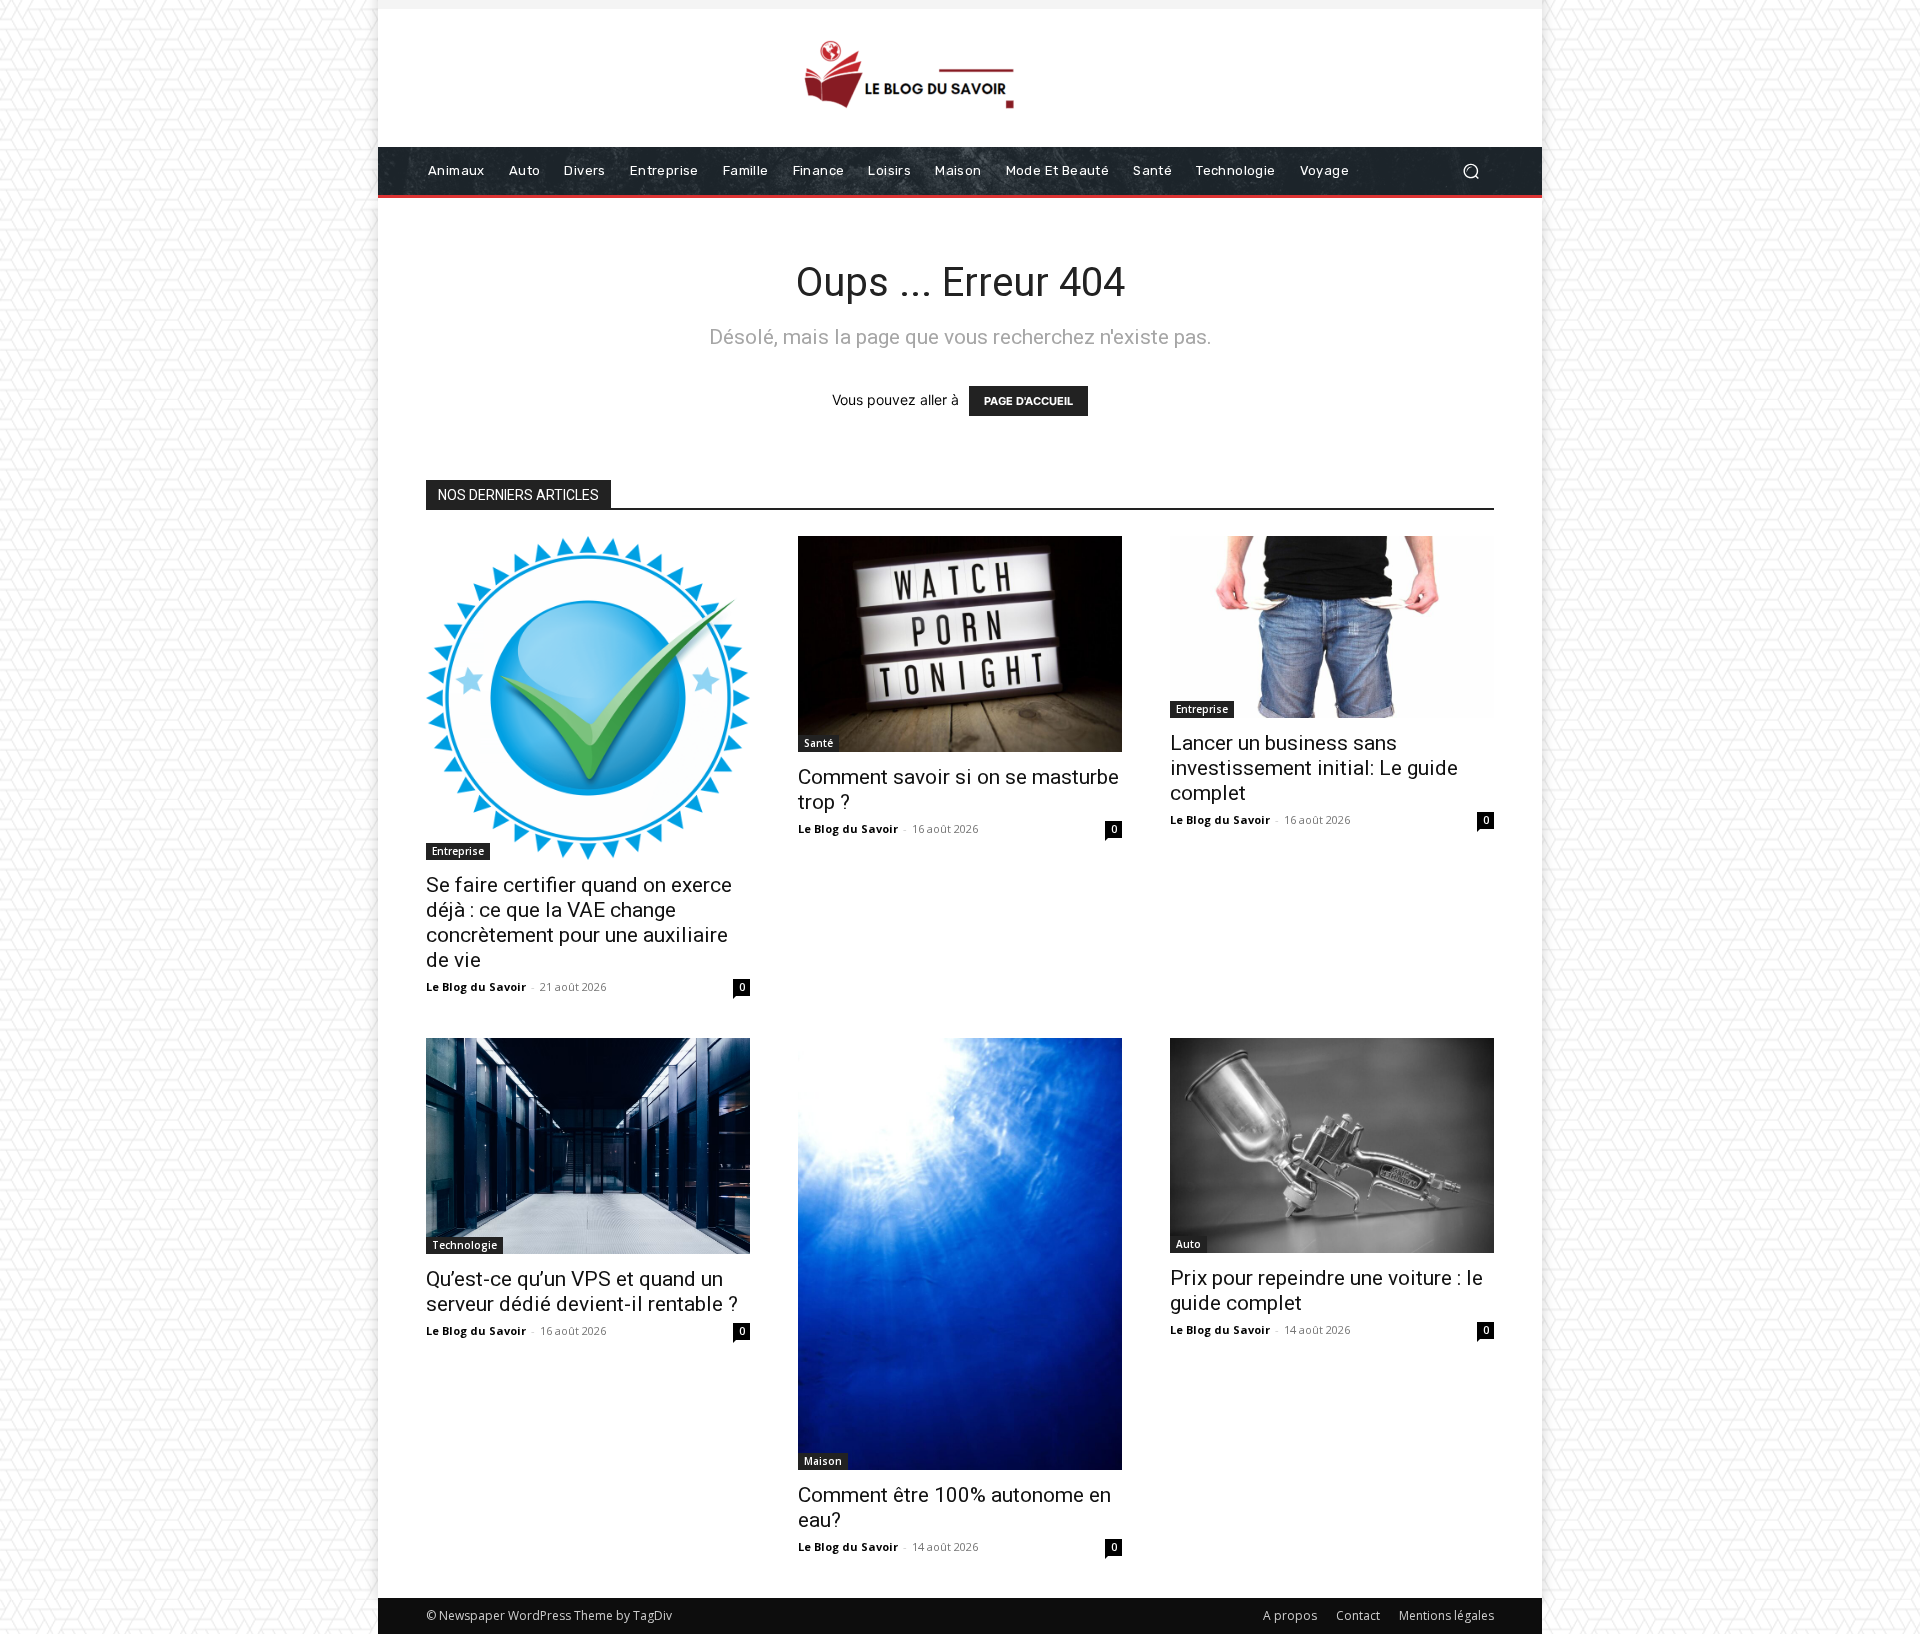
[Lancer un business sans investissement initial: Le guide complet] (1332, 627)
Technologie (464, 1245)
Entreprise (458, 851)
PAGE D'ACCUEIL (1028, 401)
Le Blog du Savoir (476, 986)
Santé (818, 743)
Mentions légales (1446, 1615)
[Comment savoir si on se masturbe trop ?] (960, 644)
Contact (1358, 1615)
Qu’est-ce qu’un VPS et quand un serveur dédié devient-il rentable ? (582, 1291)
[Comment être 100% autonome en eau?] (960, 1254)
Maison (823, 1461)
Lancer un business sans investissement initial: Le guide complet (1314, 768)
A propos (1290, 1615)
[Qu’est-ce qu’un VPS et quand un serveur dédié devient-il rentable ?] (588, 1146)
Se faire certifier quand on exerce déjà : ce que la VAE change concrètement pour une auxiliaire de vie (579, 922)
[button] (1470, 171)
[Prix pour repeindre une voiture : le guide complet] (1332, 1145)
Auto (1188, 1244)
